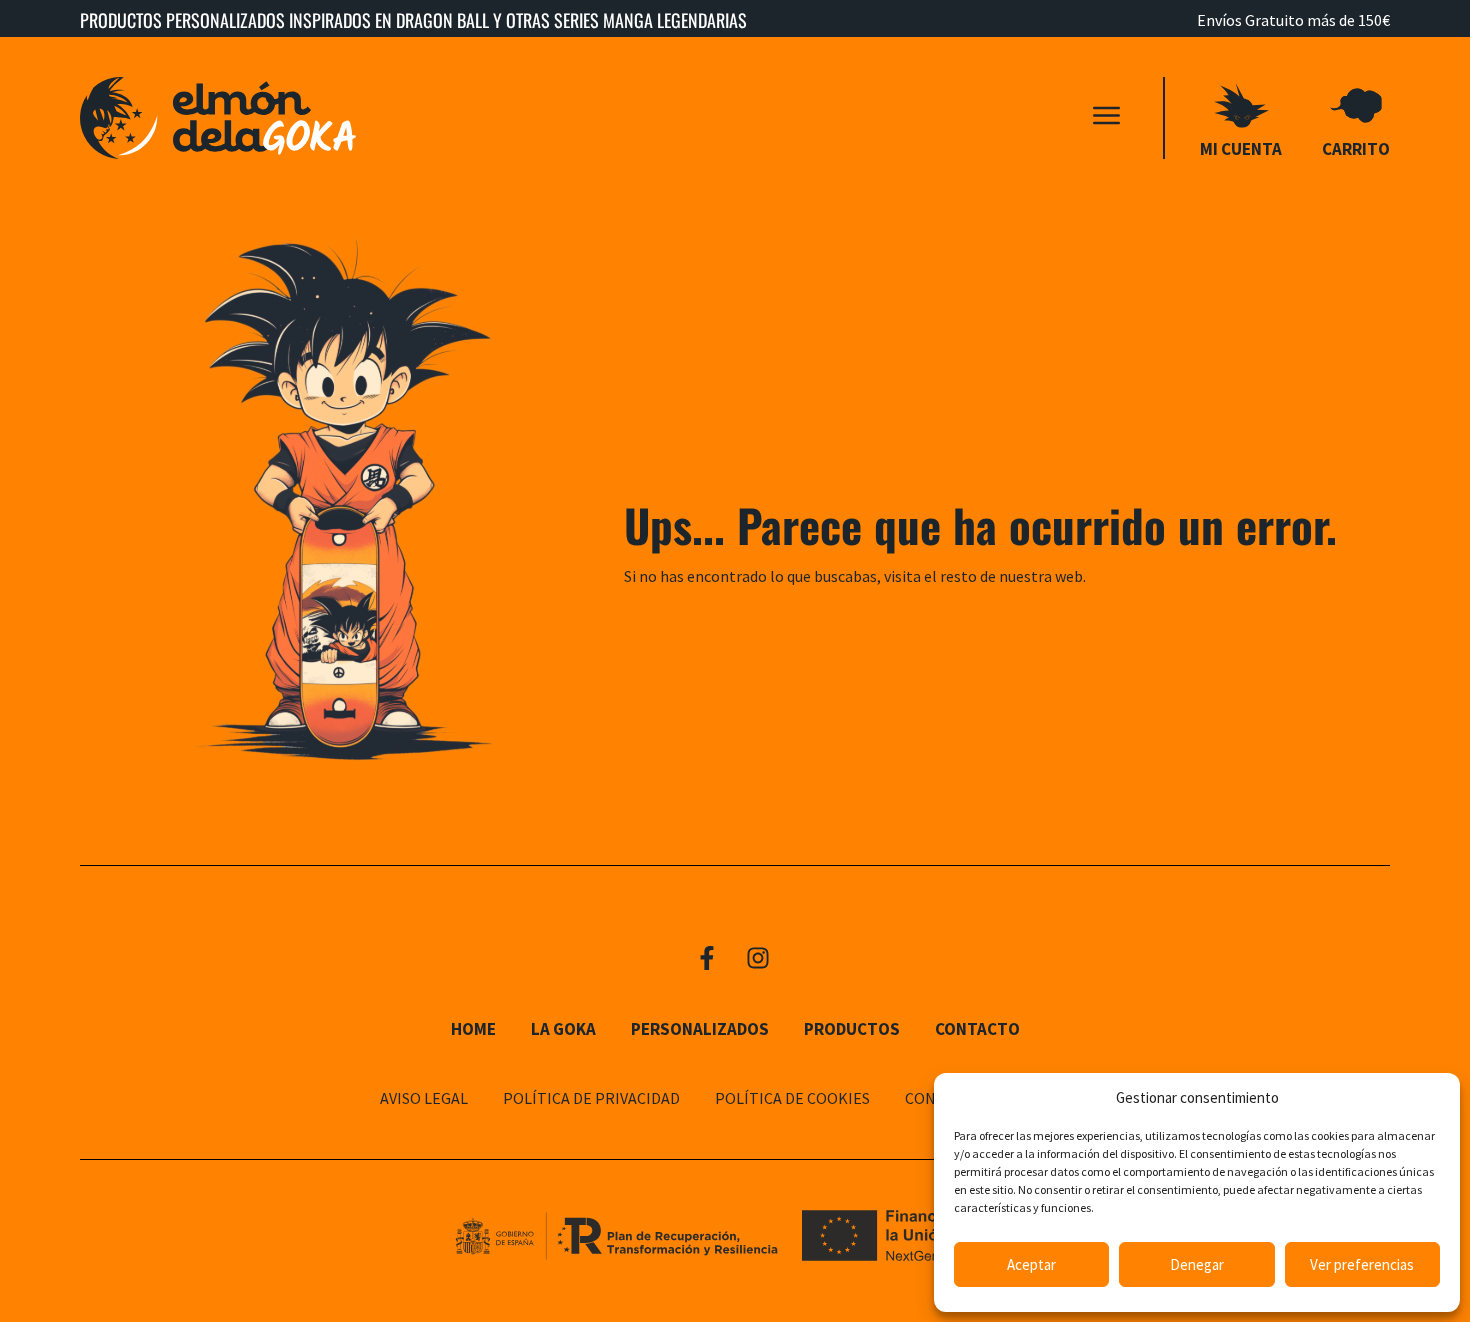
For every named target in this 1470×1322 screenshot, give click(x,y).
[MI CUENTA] (1241, 105)
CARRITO (1356, 149)
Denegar (1197, 1264)
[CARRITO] (1356, 105)
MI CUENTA (1241, 149)
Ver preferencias (1362, 1264)
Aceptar (1031, 1264)
